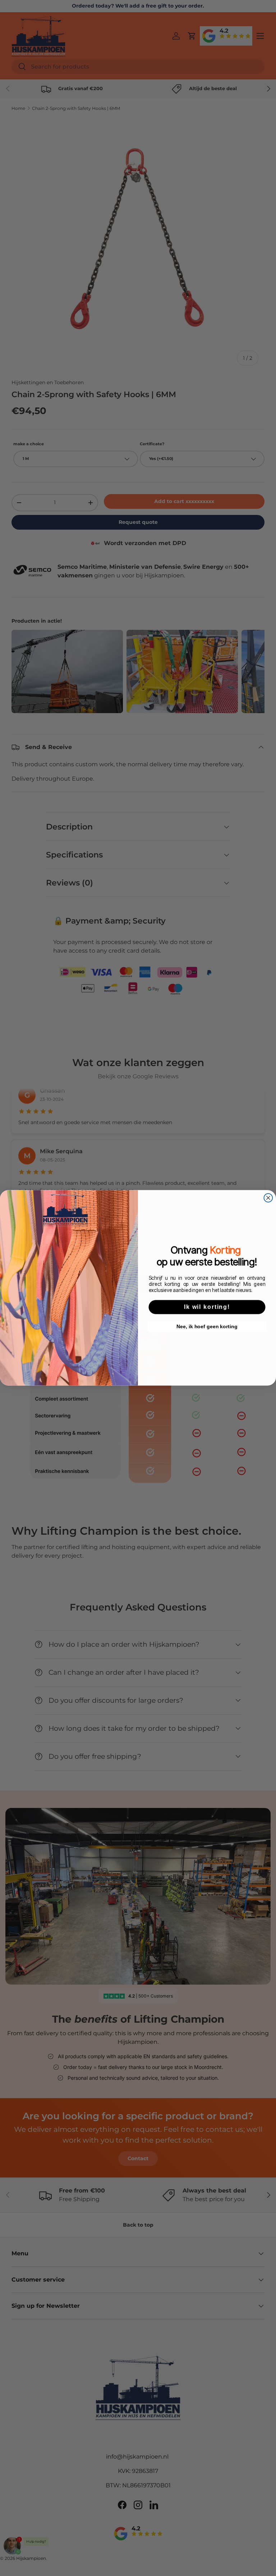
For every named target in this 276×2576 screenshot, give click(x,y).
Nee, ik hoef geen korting (207, 1327)
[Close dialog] (268, 1198)
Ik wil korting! (207, 1307)
